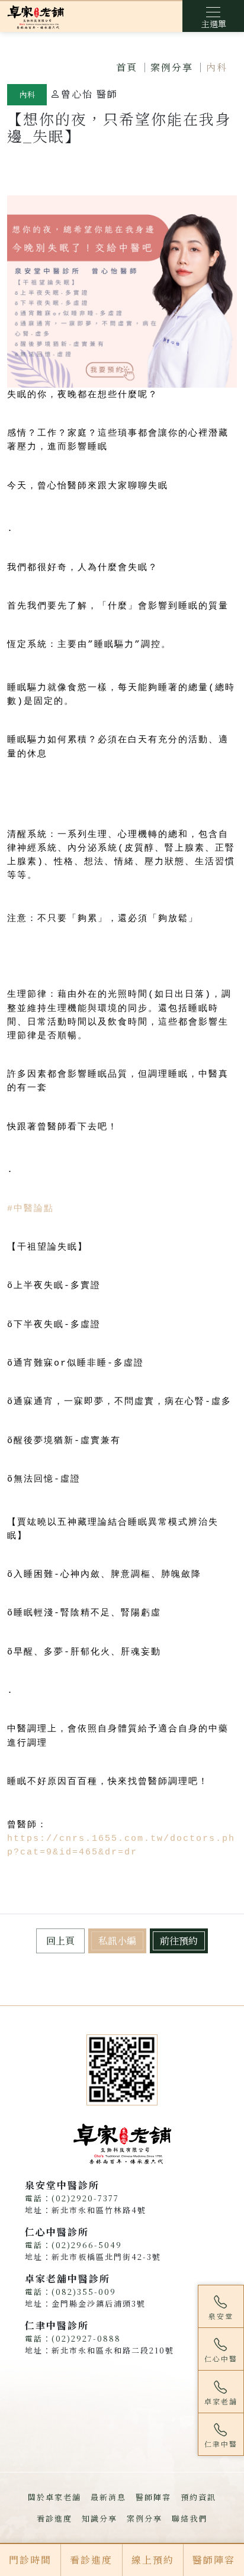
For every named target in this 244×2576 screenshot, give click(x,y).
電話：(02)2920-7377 (72, 2198)
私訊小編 (117, 1941)
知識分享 (99, 2518)
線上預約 (153, 2560)
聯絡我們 (190, 2518)
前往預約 (179, 1941)
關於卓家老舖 (54, 2497)
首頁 (127, 67)
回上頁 (60, 1941)
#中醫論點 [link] (30, 1209)
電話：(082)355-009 (70, 2292)
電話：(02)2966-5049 (73, 2245)
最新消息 (108, 2497)
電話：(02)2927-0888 (73, 2338)
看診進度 (54, 2518)
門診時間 (30, 2560)
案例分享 (172, 67)
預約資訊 (198, 2497)
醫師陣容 (153, 2497)
